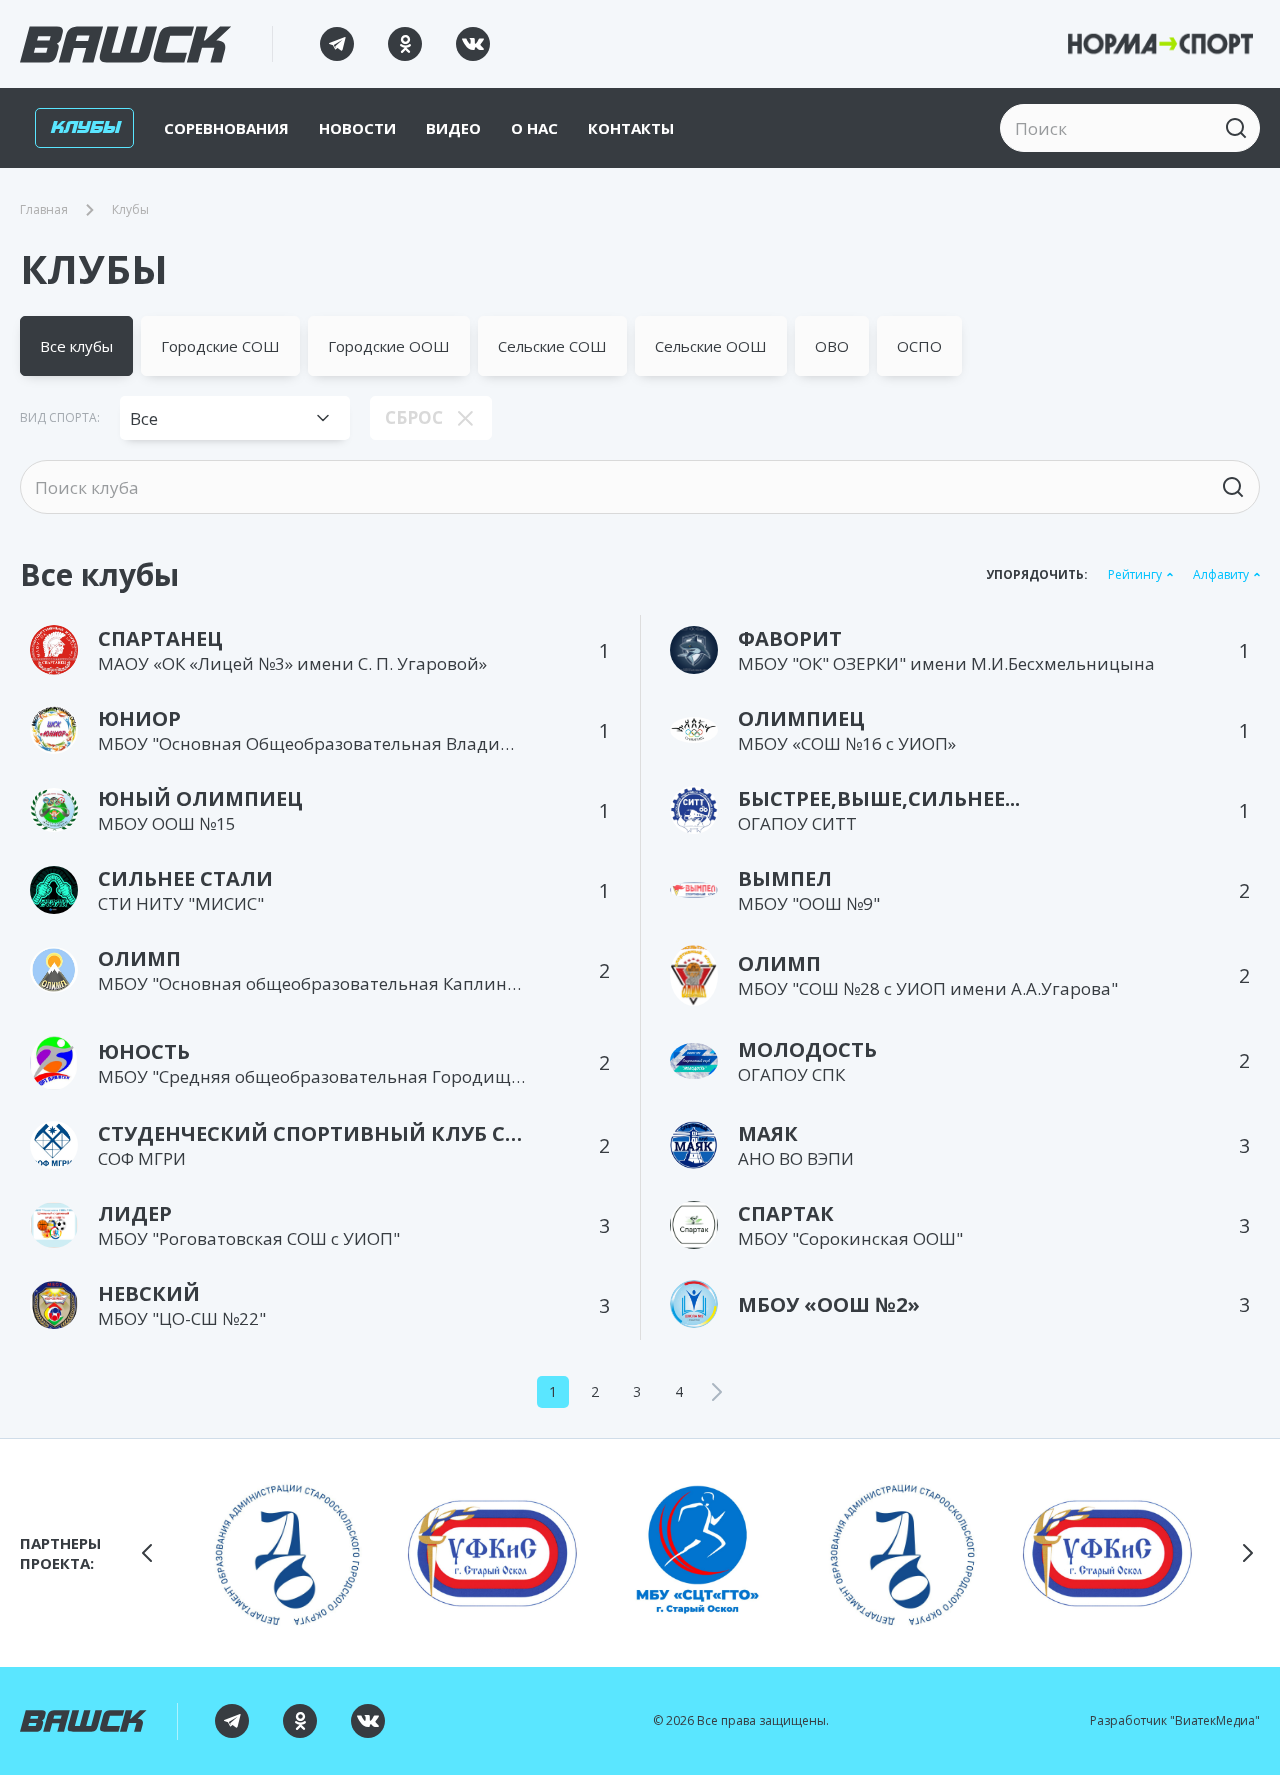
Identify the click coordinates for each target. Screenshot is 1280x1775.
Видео (453, 128)
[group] (287, 1553)
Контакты (631, 128)
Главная (44, 210)
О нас (534, 128)
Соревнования (226, 128)
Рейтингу (1135, 575)
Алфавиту (1221, 575)
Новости (357, 128)
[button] (147, 1553)
